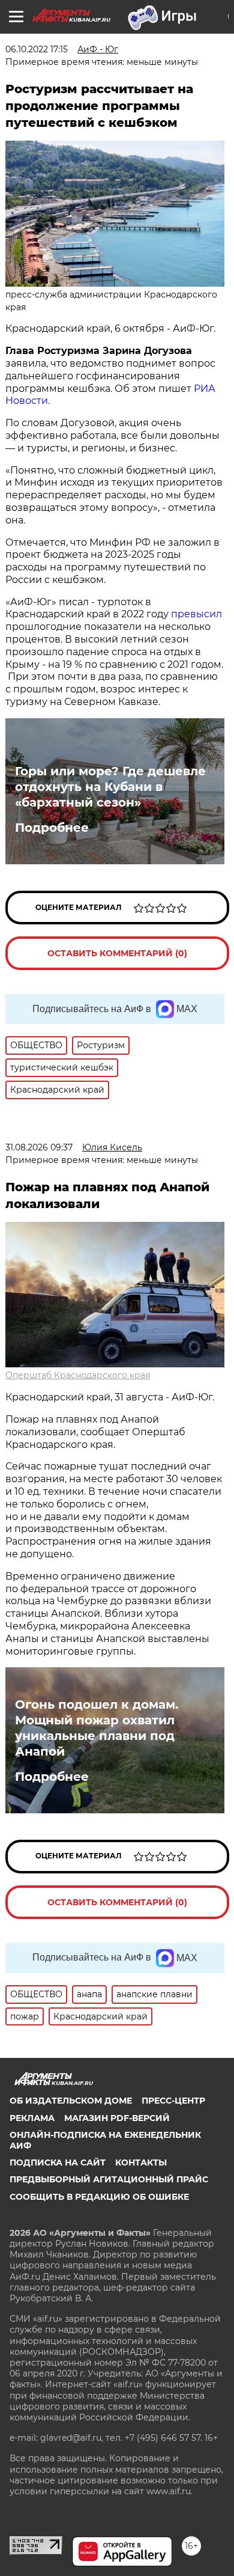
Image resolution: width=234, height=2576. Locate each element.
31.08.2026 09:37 (39, 1147)
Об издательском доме (71, 2101)
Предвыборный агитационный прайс (109, 2179)
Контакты (141, 2162)
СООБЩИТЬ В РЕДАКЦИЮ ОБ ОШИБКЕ (99, 2197)
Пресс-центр (173, 2101)
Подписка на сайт (58, 2162)
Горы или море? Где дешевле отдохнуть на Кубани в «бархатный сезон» (110, 787)
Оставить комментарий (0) (117, 953)
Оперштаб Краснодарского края (78, 1375)
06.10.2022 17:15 (37, 49)
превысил (196, 614)
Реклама (32, 2118)
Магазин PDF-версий (117, 2118)
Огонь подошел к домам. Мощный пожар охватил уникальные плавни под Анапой (97, 1728)
